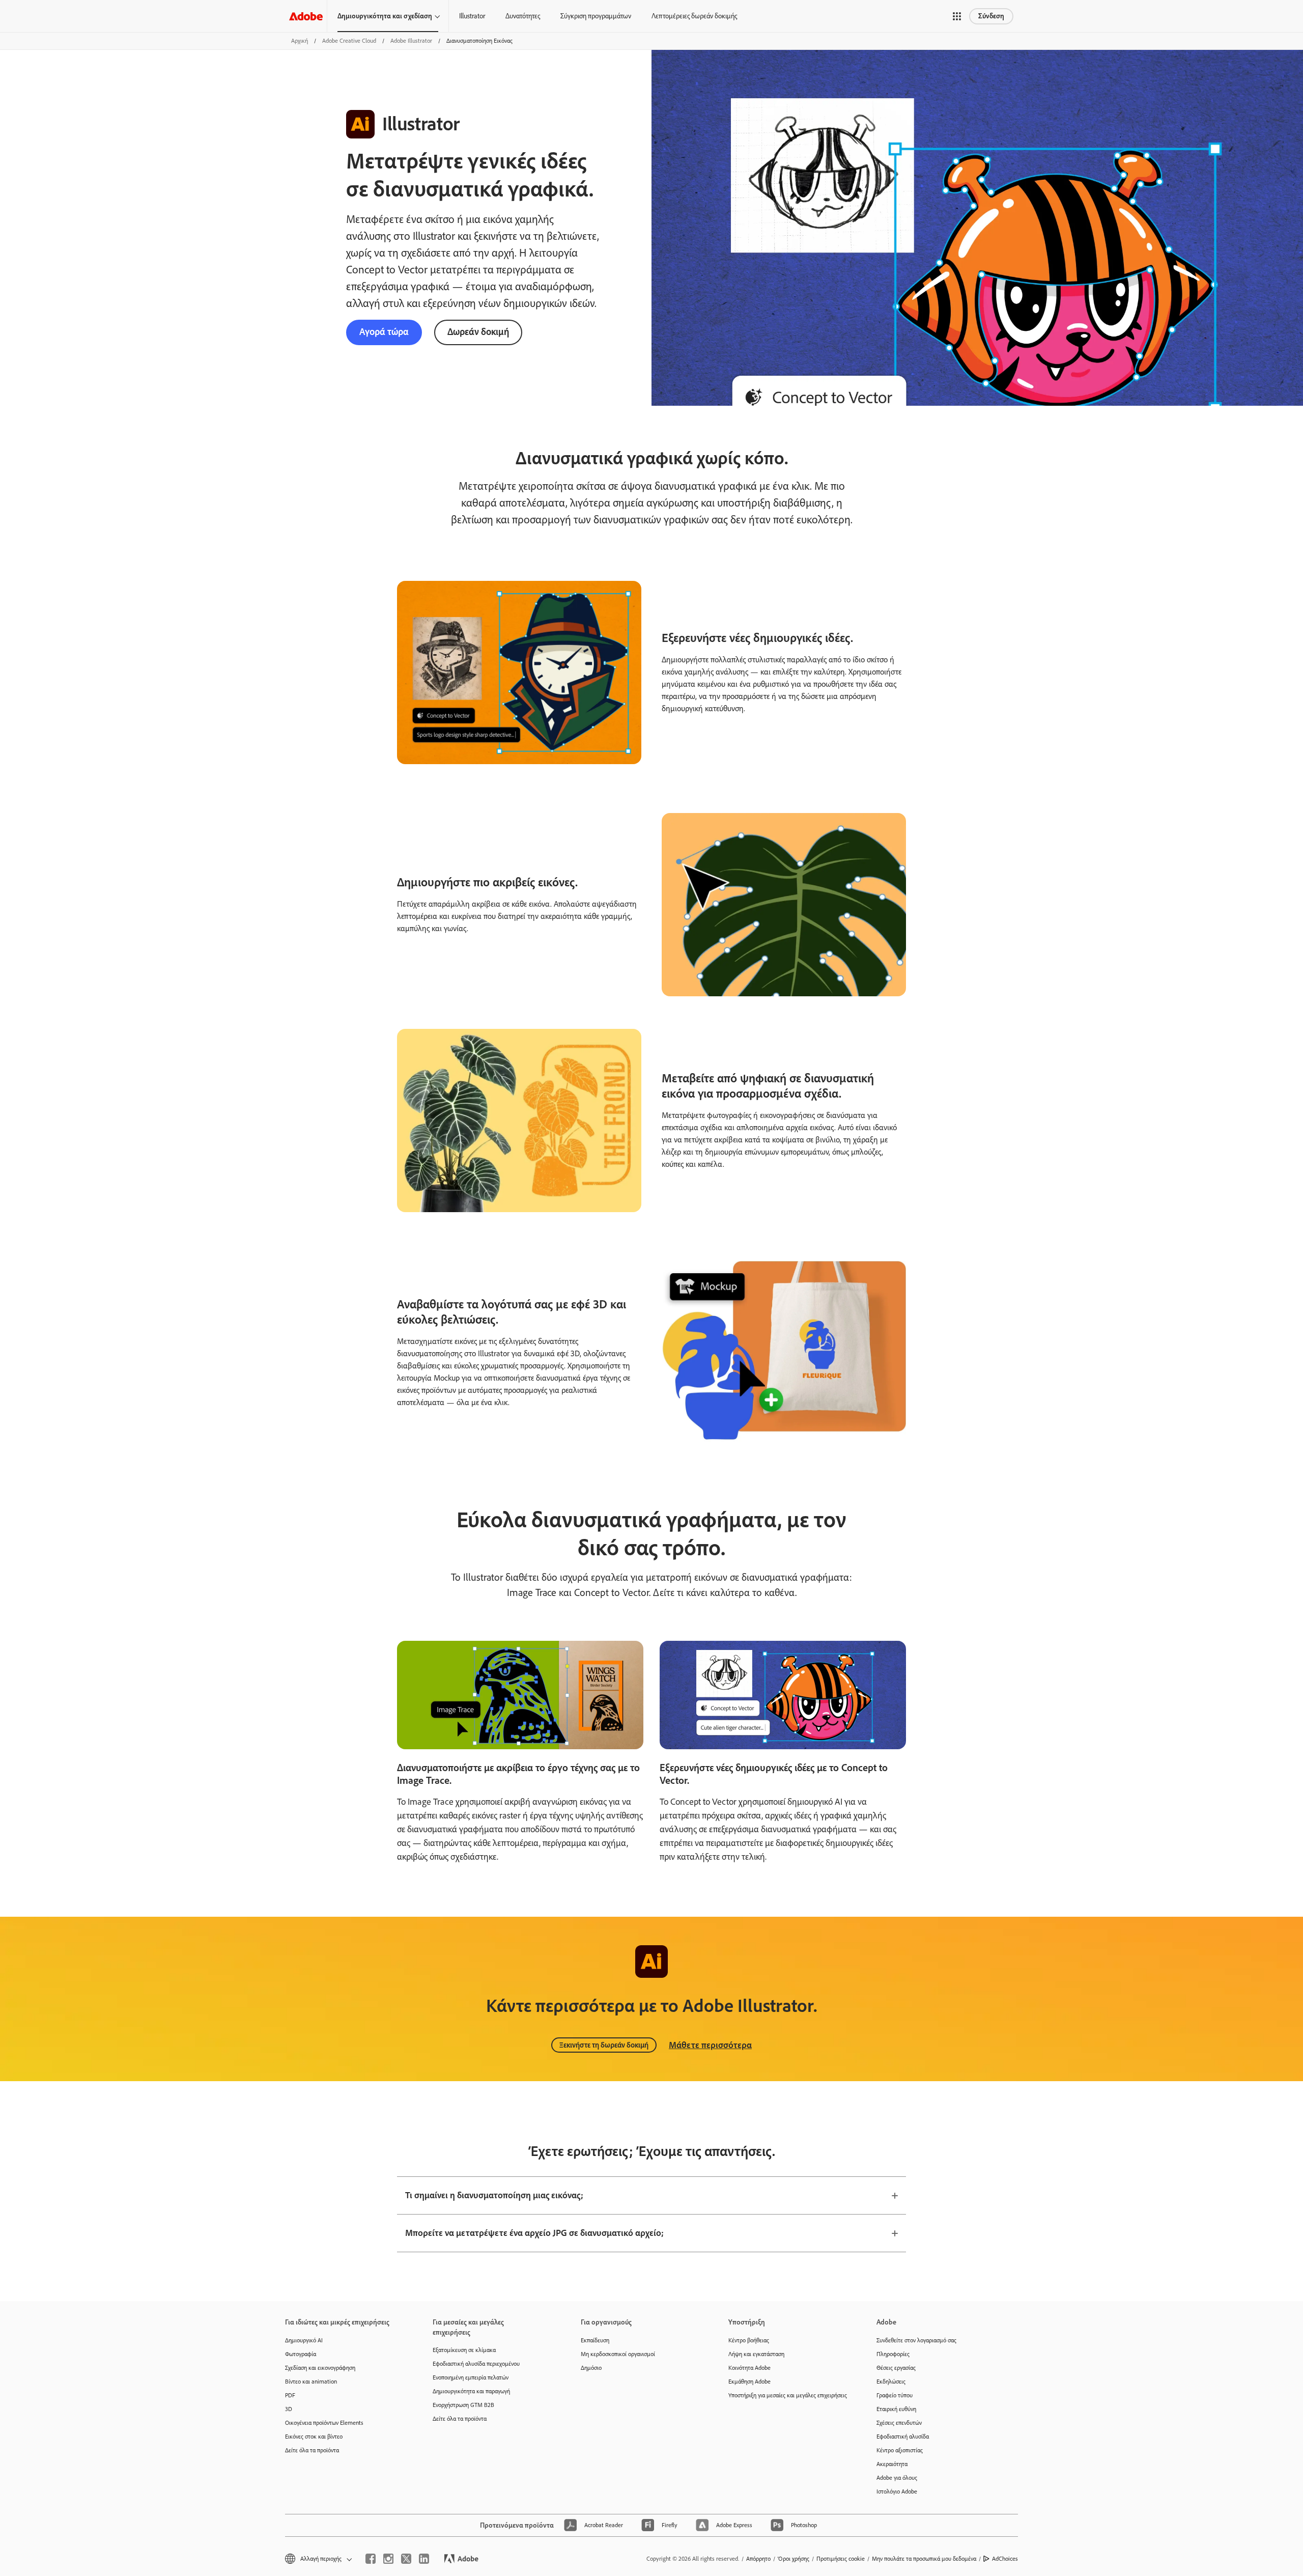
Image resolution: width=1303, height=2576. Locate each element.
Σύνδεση (991, 16)
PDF (290, 2395)
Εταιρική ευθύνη (896, 2409)
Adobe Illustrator (411, 41)
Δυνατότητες (523, 16)
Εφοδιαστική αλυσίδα (903, 2437)
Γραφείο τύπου (895, 2395)
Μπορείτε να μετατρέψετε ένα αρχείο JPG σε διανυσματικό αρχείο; (534, 2233)
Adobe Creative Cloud (349, 41)
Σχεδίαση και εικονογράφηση (320, 2368)
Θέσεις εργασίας (896, 2368)
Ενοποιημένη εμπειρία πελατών (471, 2377)
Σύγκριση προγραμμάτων (596, 16)
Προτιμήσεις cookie (841, 2559)
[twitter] (406, 2559)
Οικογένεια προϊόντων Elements (324, 2423)
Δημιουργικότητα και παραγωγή (471, 2391)
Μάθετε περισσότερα (710, 2045)
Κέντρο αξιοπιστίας (900, 2450)
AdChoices (1005, 2559)
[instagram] (388, 2559)
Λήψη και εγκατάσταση (756, 2354)
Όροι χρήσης (794, 2559)
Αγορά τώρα (384, 332)
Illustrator (472, 16)
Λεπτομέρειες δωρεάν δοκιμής (694, 16)
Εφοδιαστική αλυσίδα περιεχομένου (476, 2364)
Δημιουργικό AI (304, 2340)
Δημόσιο (591, 2368)
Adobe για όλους (897, 2478)
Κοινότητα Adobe (749, 2368)
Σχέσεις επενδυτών (899, 2423)
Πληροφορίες (893, 2354)
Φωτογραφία (301, 2354)
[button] (957, 16)
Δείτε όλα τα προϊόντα (312, 2450)
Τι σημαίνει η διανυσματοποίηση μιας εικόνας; (494, 2195)
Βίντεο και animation (311, 2382)
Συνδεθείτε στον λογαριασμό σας (916, 2340)
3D (289, 2409)
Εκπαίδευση (595, 2340)
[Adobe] (306, 16)
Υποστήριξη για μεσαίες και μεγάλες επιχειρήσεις (787, 2395)
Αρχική (300, 41)
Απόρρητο (758, 2559)
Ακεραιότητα (892, 2464)
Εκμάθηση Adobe (749, 2382)
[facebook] (371, 2559)
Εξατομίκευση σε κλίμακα (464, 2350)
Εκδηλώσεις (891, 2382)
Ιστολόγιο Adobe (897, 2491)
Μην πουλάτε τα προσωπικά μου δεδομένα (924, 2559)
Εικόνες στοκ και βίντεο (314, 2437)
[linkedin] (424, 2559)
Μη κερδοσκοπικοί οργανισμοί (618, 2354)
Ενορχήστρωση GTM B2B (463, 2405)
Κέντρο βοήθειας (749, 2340)
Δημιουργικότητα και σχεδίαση (385, 16)
